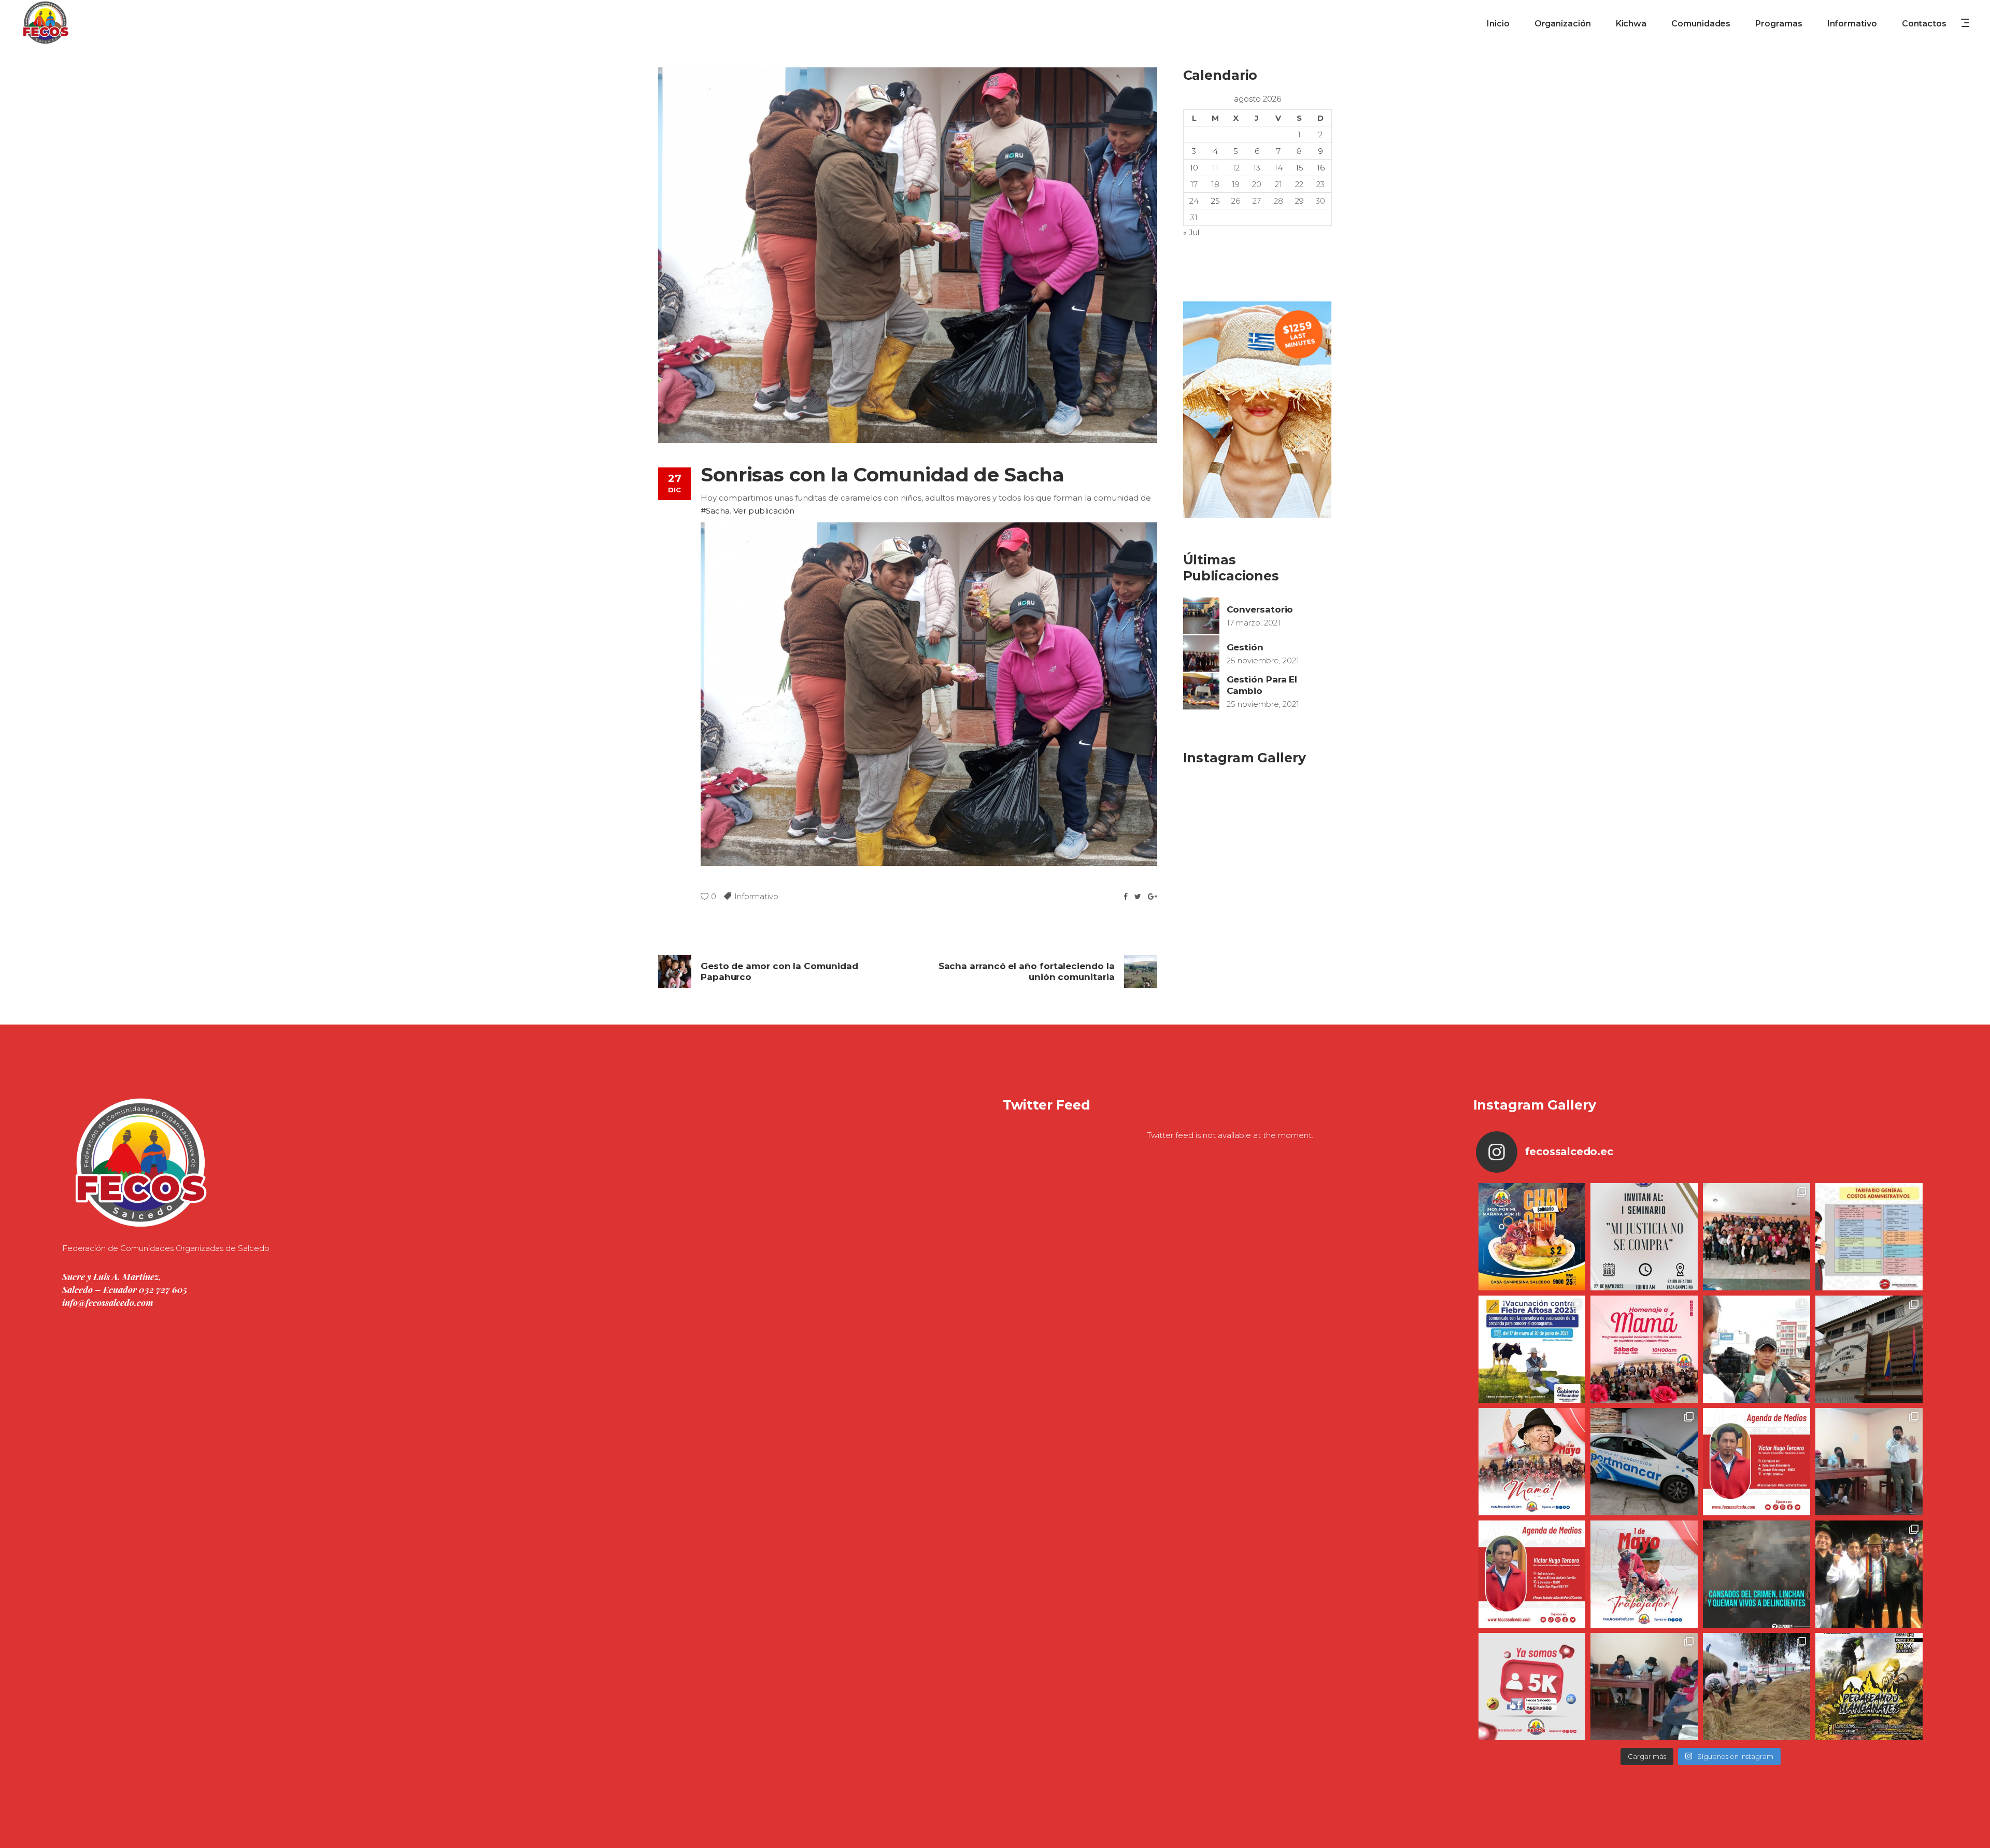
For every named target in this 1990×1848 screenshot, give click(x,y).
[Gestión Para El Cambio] (1201, 691)
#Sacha (715, 511)
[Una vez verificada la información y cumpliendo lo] (1869, 1462)
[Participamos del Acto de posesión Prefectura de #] (1869, 1349)
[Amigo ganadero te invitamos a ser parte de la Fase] (1532, 1349)
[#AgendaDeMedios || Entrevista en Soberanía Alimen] (1757, 1462)
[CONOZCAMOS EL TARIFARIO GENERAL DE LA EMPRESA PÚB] (1869, 1237)
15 (1299, 168)
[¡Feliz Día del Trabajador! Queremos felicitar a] (1644, 1574)
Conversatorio (1260, 609)
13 (1257, 168)
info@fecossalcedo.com (108, 1302)
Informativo (756, 896)
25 (1216, 201)
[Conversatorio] (1201, 616)
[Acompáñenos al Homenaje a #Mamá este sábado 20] (1644, 1349)
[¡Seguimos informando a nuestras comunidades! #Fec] (1532, 1687)
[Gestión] (1201, 653)
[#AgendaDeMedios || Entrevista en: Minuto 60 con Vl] (1532, 1574)
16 (1321, 168)
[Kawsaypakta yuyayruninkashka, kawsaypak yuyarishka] (1532, 1462)
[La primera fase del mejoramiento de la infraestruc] (1757, 1687)
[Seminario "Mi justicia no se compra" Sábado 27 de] (1644, 1237)
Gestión (1245, 647)
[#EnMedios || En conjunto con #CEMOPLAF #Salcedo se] (1757, 1349)
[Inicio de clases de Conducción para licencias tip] (1644, 1462)
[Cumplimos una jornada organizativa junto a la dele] (1869, 1574)
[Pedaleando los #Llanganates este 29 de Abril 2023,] (1869, 1687)
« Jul (1191, 232)
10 (1194, 168)
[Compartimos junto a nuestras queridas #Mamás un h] (1757, 1237)
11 (1215, 168)
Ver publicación (764, 511)
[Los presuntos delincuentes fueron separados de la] (1757, 1574)
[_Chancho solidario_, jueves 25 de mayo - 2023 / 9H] (1532, 1237)
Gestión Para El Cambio (1262, 685)
